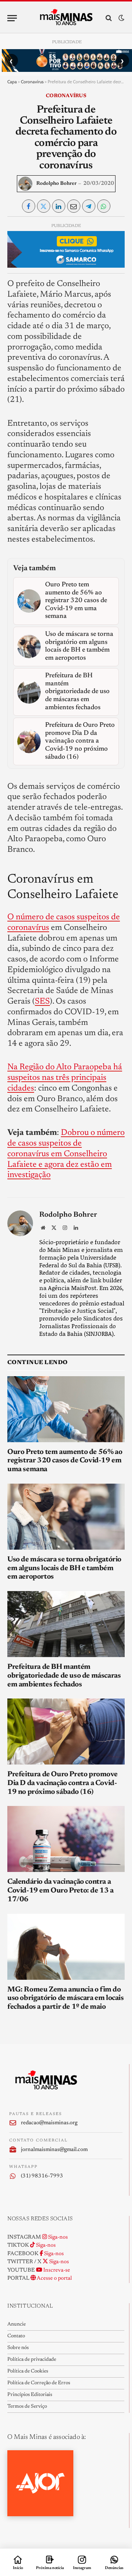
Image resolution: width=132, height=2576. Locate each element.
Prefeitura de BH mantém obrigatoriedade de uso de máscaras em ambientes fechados (64, 1676)
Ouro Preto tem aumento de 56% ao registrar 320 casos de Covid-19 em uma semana (65, 1461)
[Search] (109, 18)
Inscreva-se (56, 2270)
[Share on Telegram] (89, 206)
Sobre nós (18, 2348)
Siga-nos (57, 2237)
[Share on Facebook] (29, 206)
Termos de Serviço (27, 2407)
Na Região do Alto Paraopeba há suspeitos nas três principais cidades (65, 1078)
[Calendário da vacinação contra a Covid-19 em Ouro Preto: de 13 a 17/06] (66, 1839)
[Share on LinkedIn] (59, 206)
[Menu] (12, 18)
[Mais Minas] (66, 18)
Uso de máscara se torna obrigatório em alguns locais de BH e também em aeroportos (64, 1568)
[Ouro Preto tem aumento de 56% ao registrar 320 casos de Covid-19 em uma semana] (66, 1409)
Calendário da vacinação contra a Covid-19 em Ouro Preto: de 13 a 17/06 (60, 1891)
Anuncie (16, 2324)
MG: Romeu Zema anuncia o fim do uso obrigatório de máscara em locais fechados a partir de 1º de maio (66, 1998)
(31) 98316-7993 (42, 2176)
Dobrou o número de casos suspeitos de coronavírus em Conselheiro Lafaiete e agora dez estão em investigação (66, 1154)
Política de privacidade (32, 2360)
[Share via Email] (74, 206)
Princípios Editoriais (30, 2395)
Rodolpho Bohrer (56, 184)
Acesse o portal (54, 2278)
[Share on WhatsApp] (104, 206)
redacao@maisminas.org (49, 2123)
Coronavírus (32, 82)
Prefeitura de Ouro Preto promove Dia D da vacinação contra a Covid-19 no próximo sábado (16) (62, 1783)
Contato (16, 2336)
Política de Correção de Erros (39, 2383)
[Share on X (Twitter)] (44, 206)
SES (42, 1002)
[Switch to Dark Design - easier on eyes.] (121, 18)
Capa (12, 82)
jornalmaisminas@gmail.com (54, 2150)
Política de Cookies (28, 2371)
